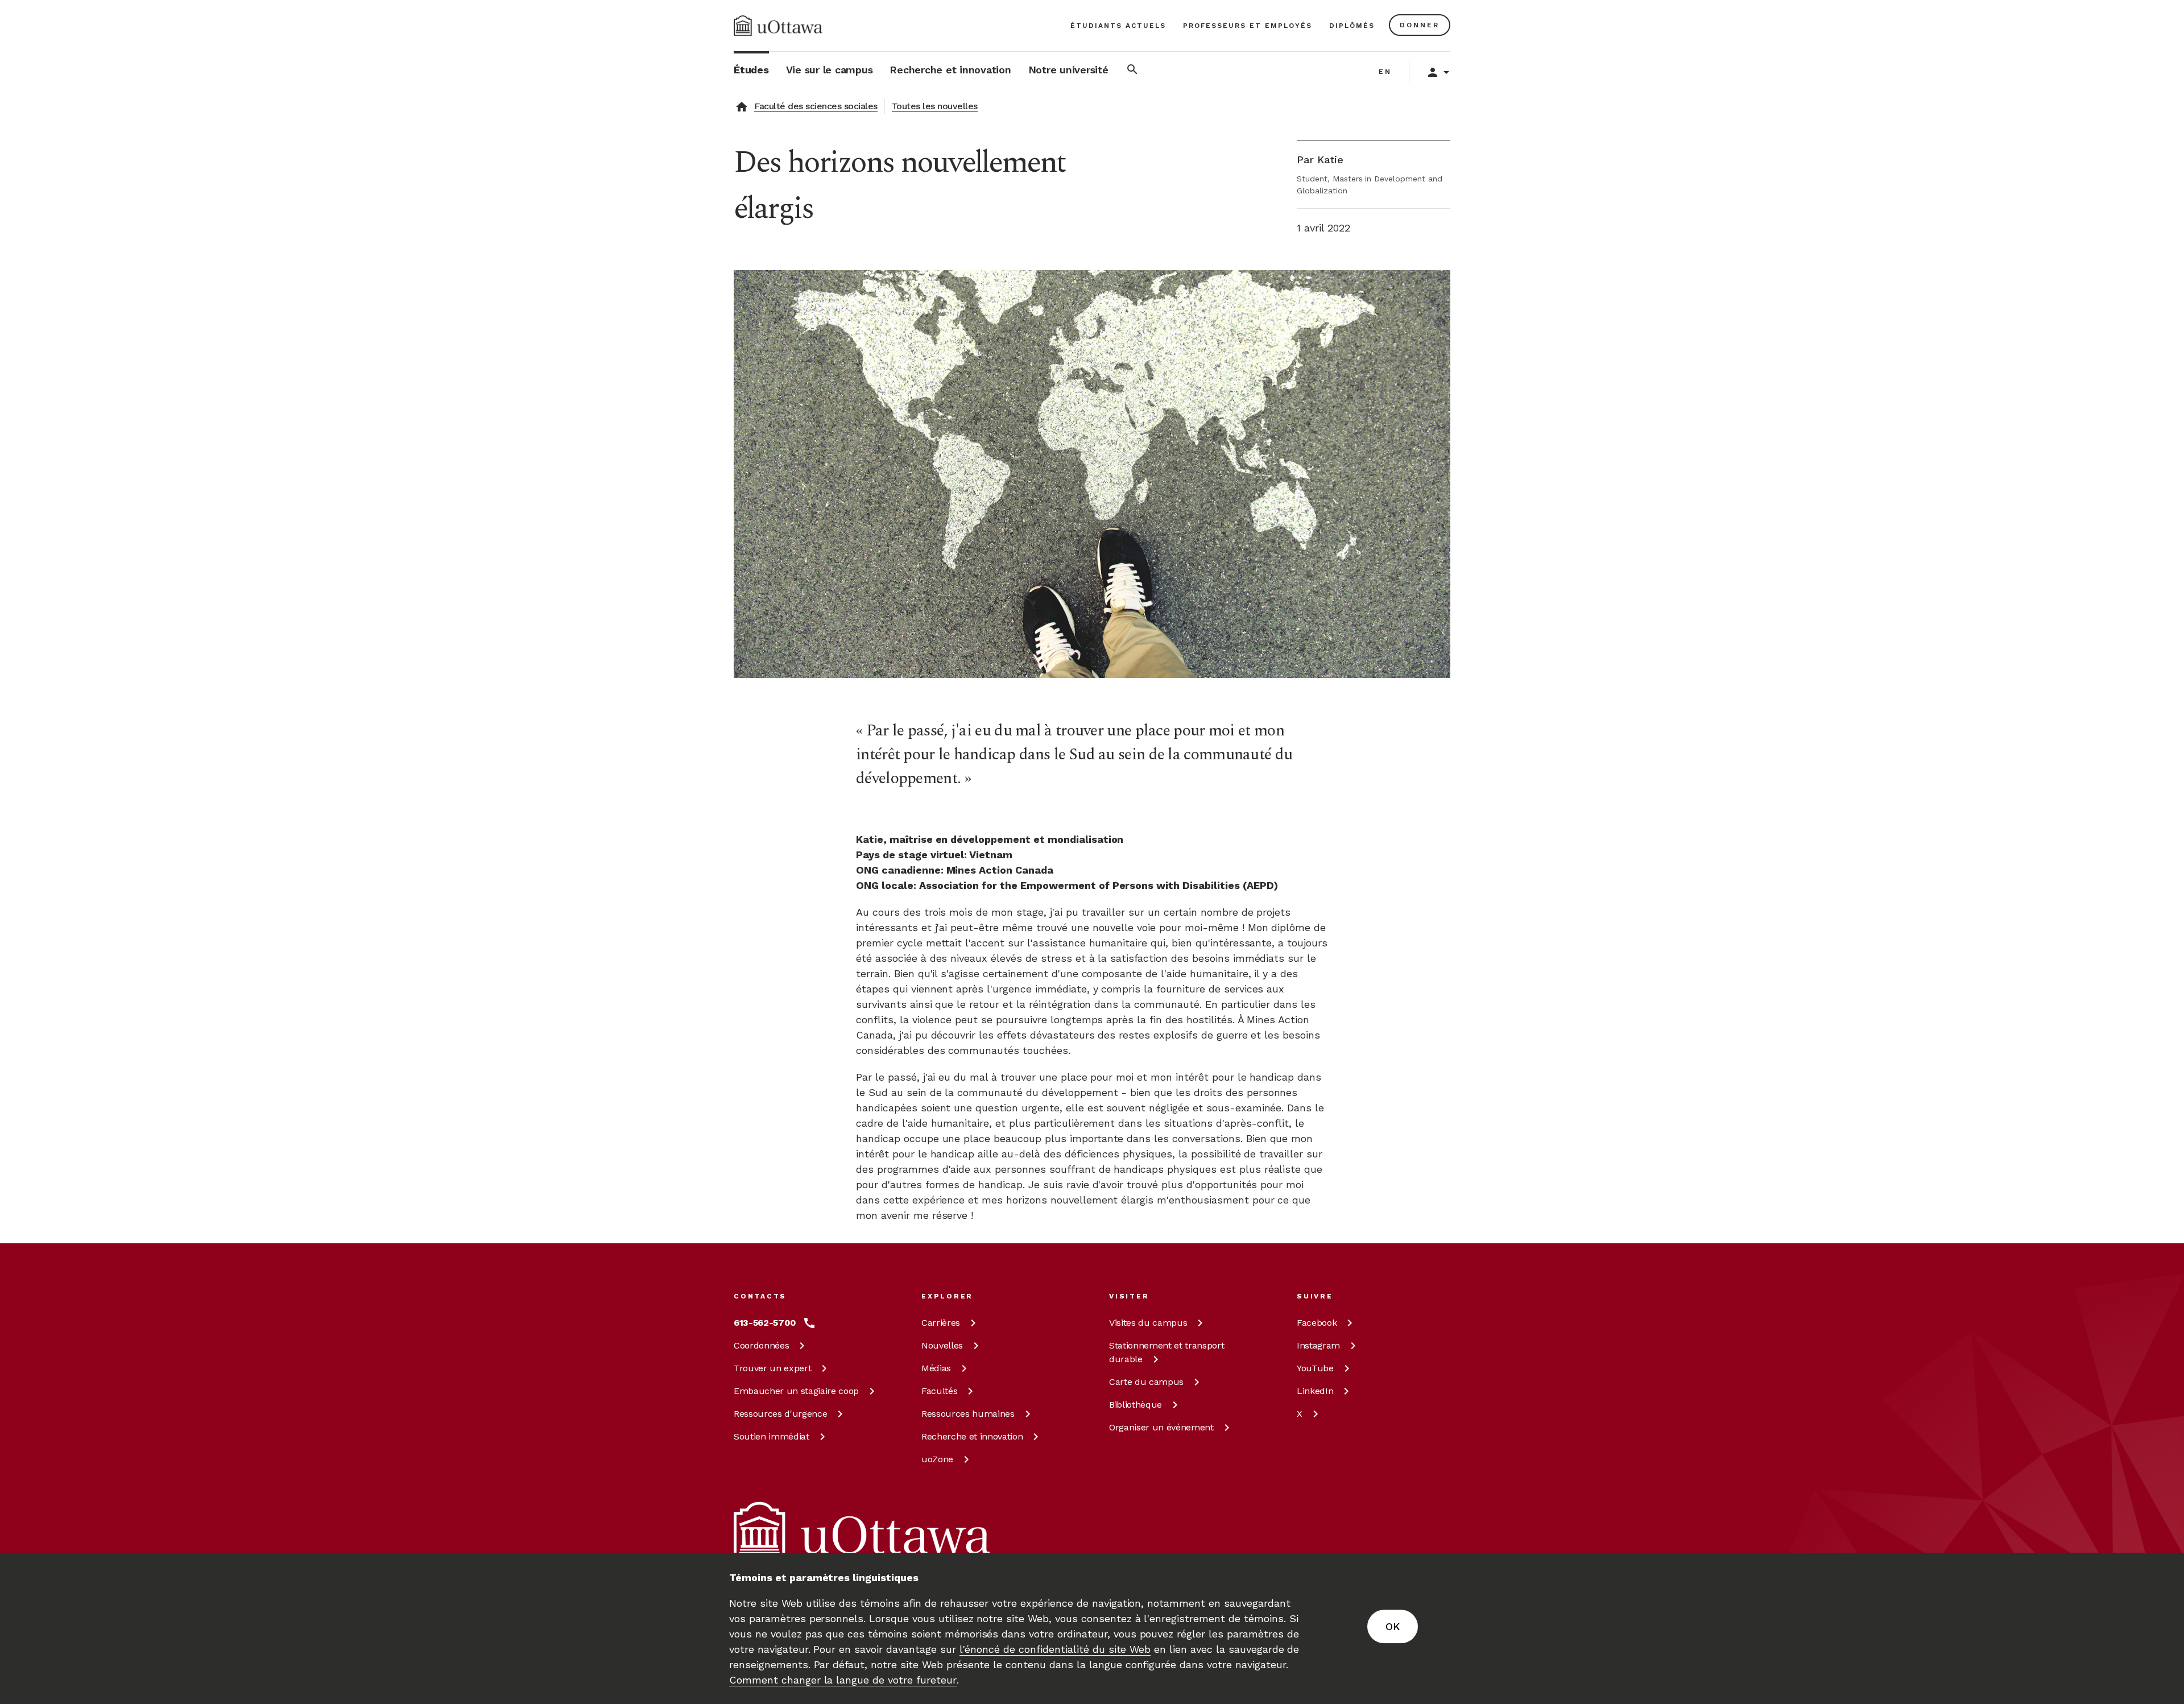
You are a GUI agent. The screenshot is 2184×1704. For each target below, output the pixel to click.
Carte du (1146, 1382)
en (1385, 72)
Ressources (780, 1414)
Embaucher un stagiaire (796, 1391)
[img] (778, 26)
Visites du (1148, 1323)
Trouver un (772, 1368)
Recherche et (972, 1436)
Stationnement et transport (1167, 1352)
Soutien (772, 1436)
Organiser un (1161, 1427)
